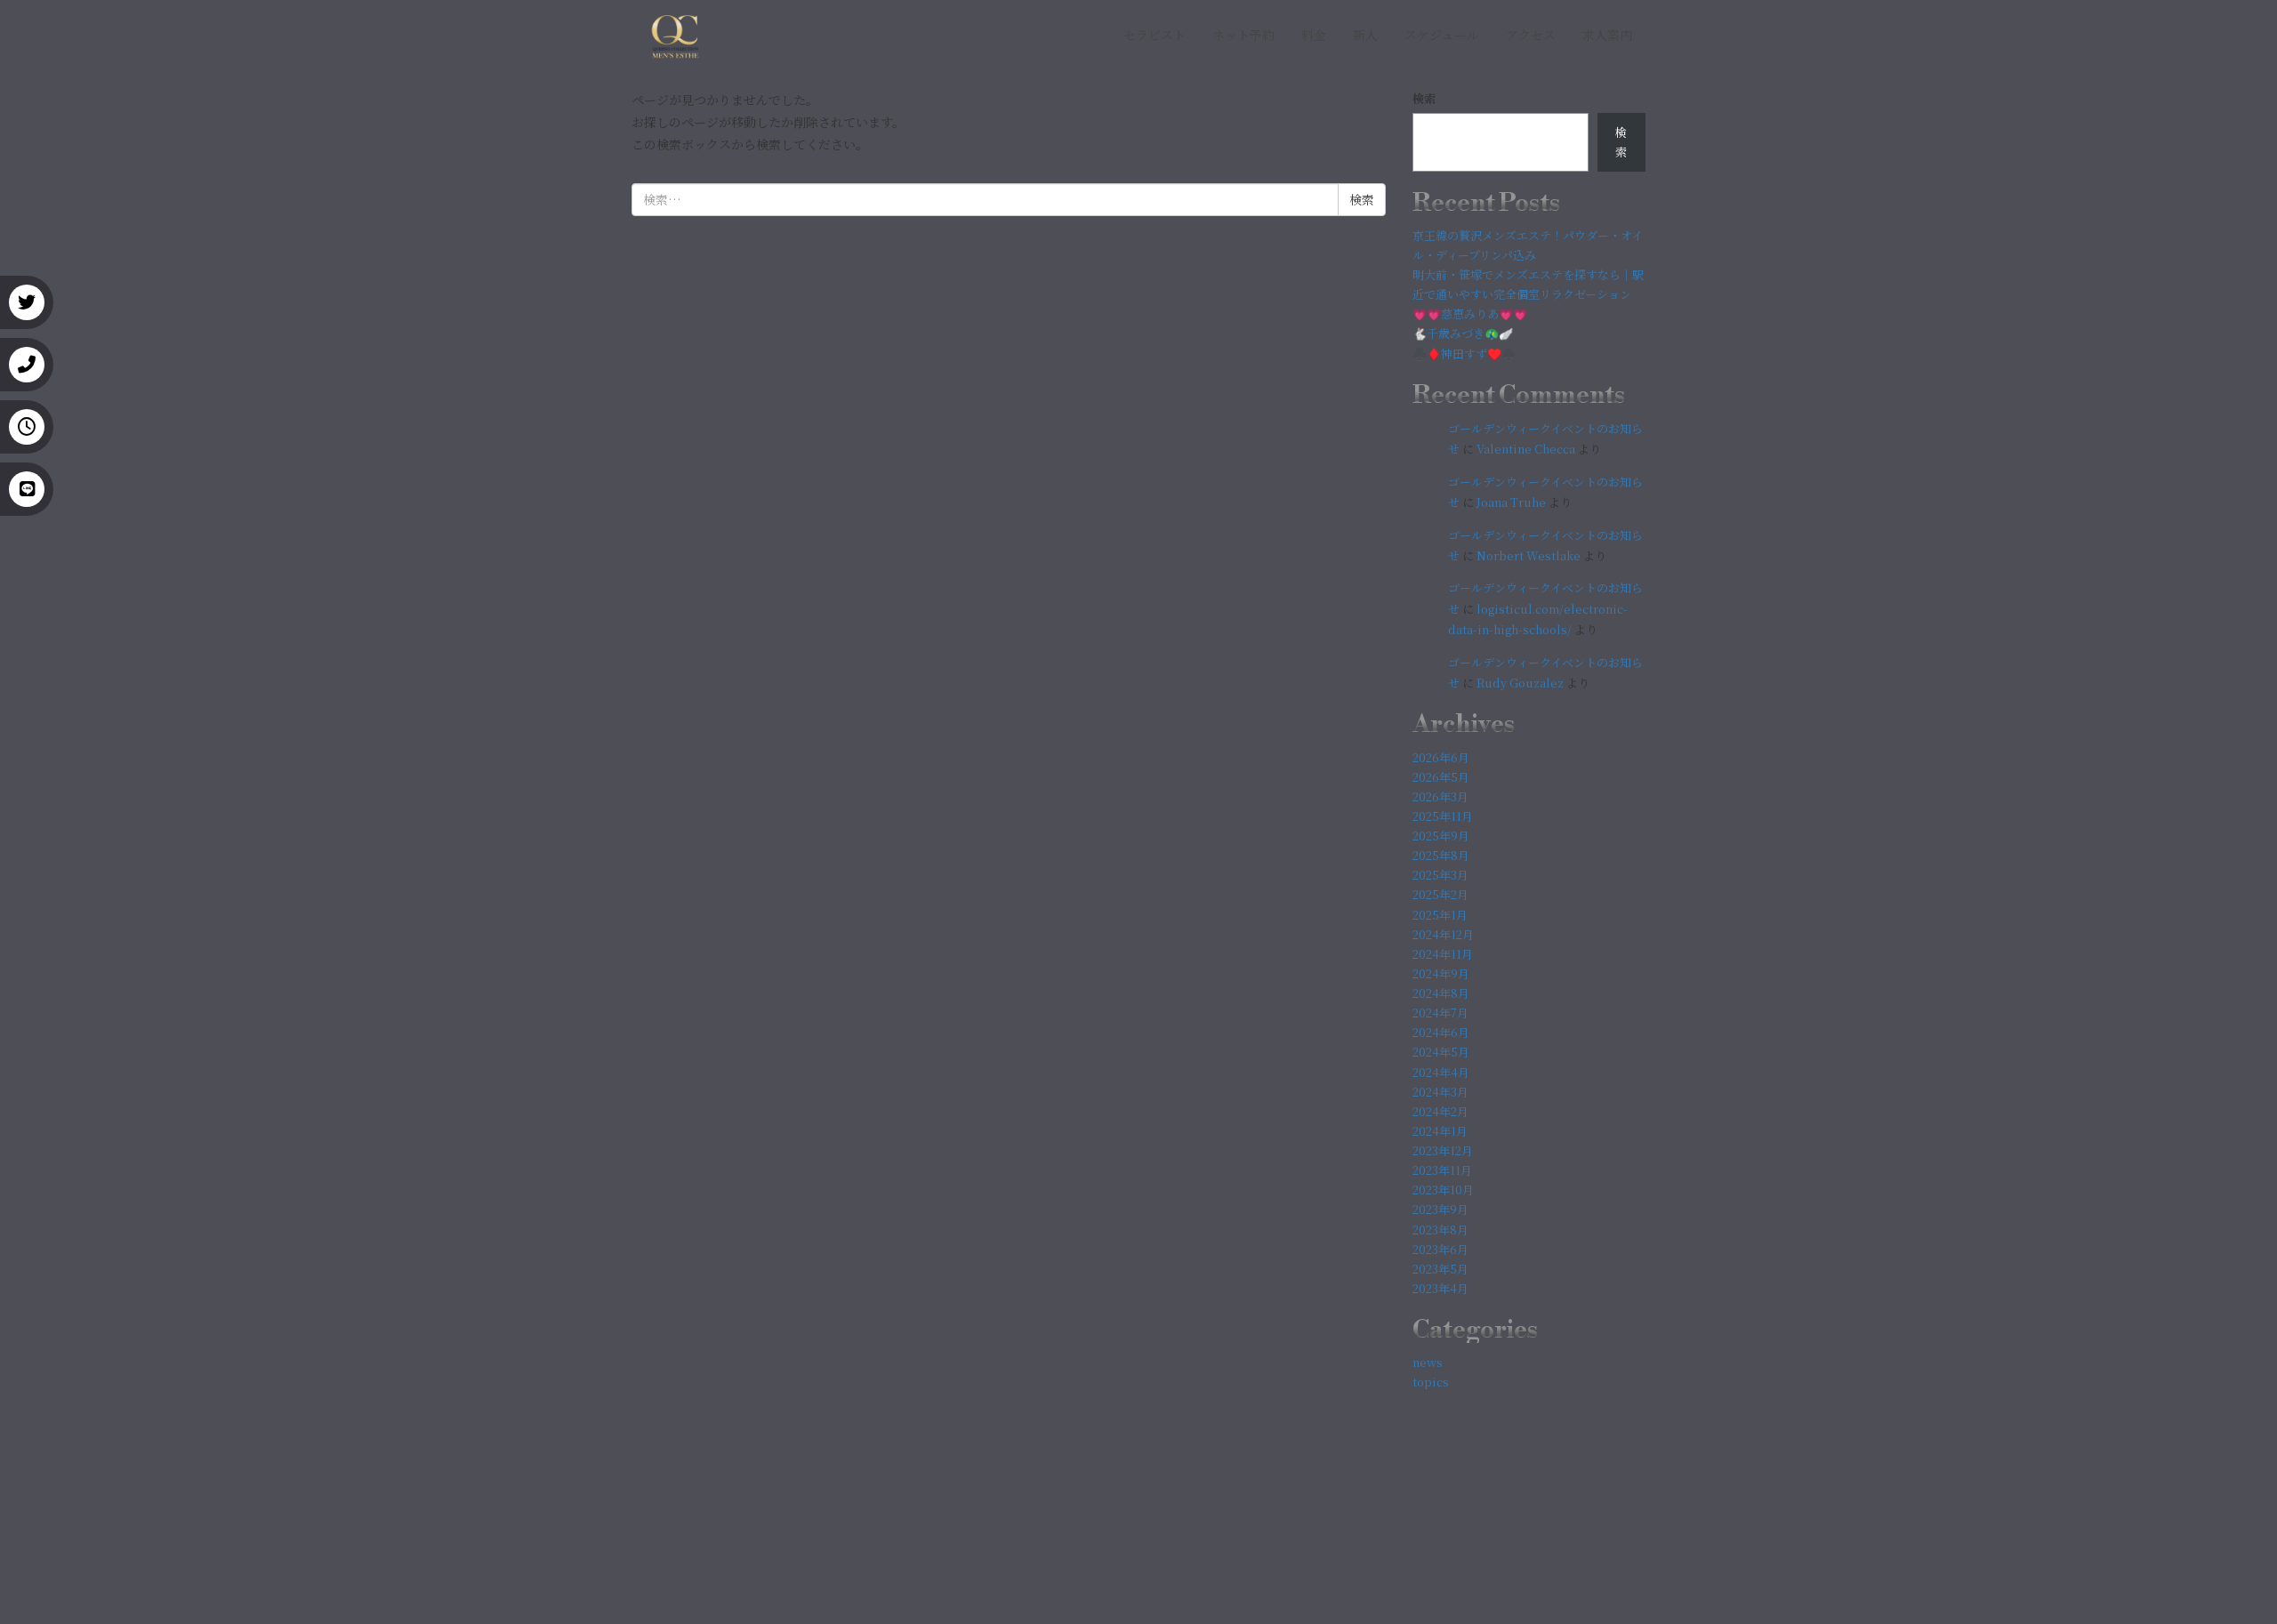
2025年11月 (1443, 816)
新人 (1365, 35)
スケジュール (1442, 35)
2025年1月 (1440, 915)
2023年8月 (1440, 1230)
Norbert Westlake (1529, 555)
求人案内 (1607, 35)
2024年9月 (1441, 973)
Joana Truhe (1511, 502)
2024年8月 (1441, 993)
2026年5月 (1441, 777)
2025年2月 (1440, 894)
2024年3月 (1440, 1092)
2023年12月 (1443, 1150)
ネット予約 (1243, 35)
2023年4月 (1440, 1288)
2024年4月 (1441, 1072)
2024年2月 (1440, 1111)
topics (1431, 1382)
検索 (1424, 98)
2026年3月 (1440, 796)
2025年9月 (1441, 836)
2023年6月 (1440, 1249)
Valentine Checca (1526, 449)
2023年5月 (1440, 1269)
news (1428, 1362)
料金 (1314, 35)
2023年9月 (1440, 1209)
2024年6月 (1441, 1032)
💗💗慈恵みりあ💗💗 (1470, 314)
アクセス (1531, 35)
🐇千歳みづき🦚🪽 (1463, 333)
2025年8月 (1441, 855)
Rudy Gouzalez (1520, 683)
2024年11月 (1443, 954)
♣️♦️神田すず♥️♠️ (1464, 354)
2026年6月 (1441, 757)
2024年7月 (1440, 1013)
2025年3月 (1440, 875)
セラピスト (1155, 35)
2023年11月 (1442, 1170)
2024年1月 (1440, 1131)
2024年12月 (1443, 934)
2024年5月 (1441, 1052)
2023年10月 (1443, 1190)
